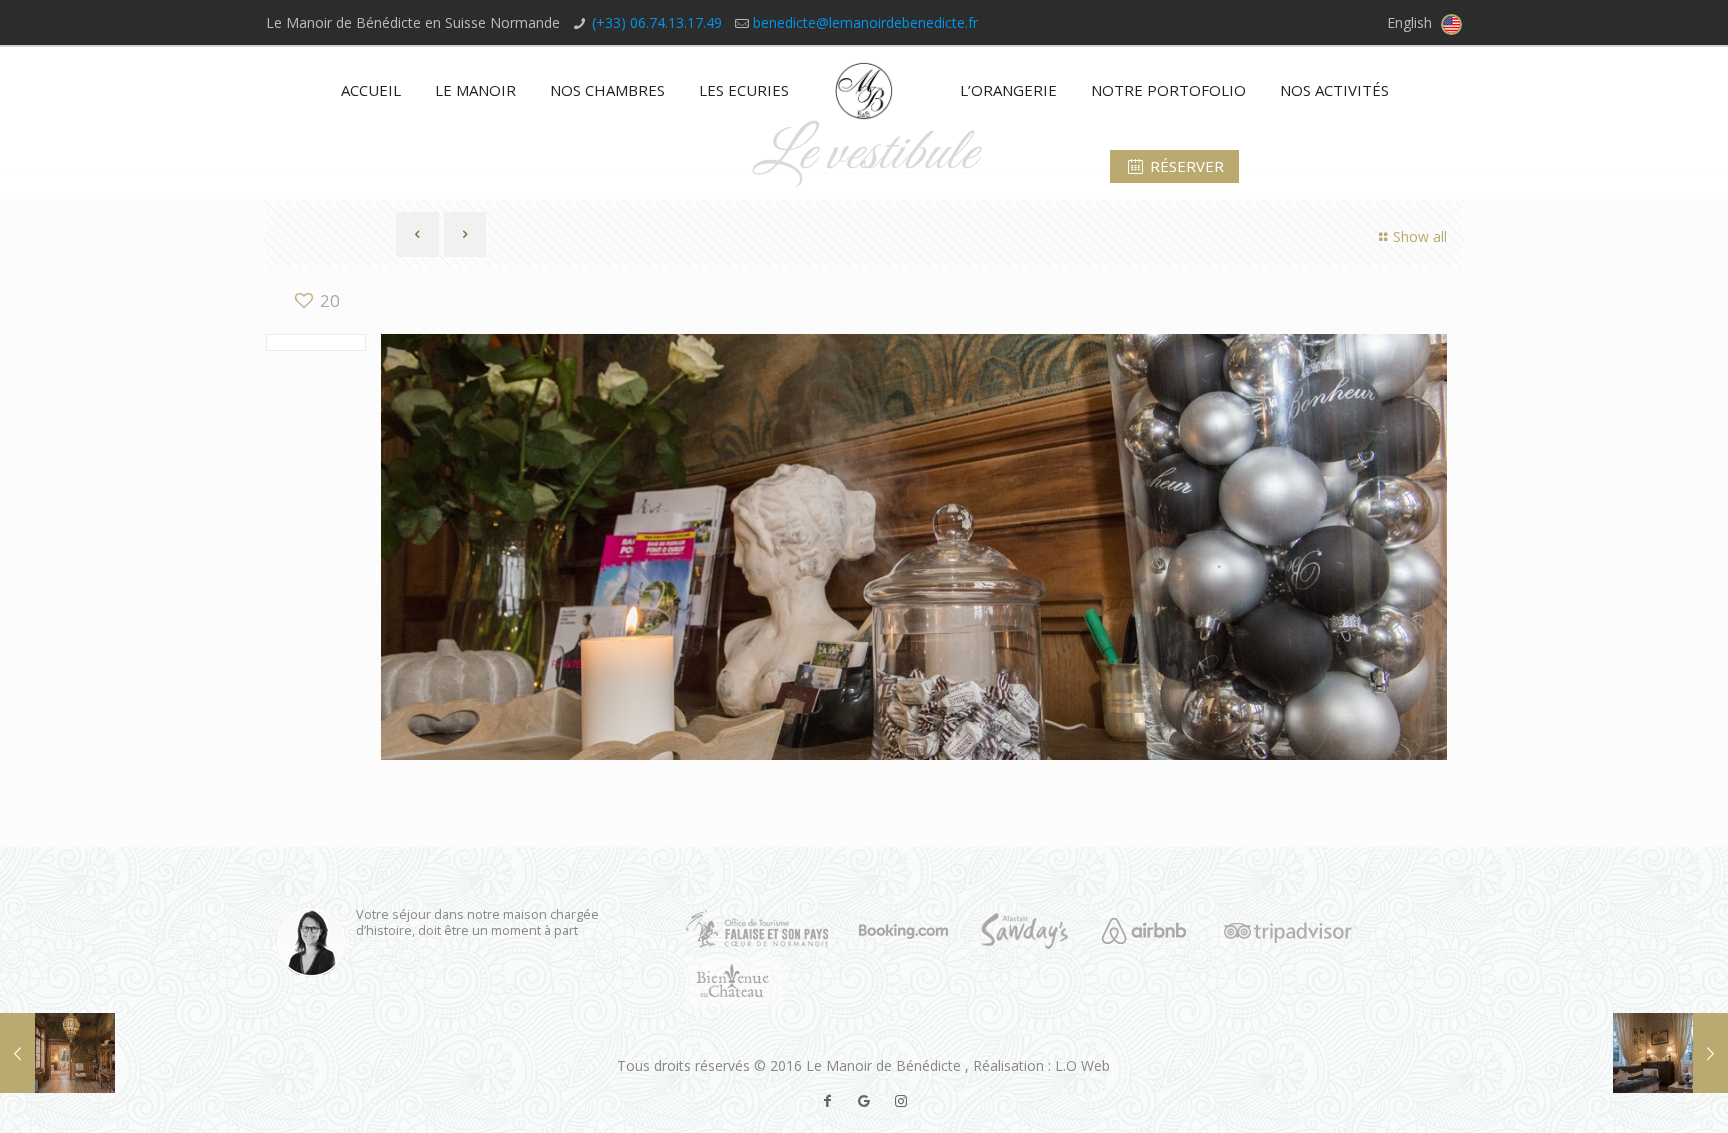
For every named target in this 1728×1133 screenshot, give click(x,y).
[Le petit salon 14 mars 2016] (1670, 1053)
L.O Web (1082, 1065)
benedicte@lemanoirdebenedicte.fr (865, 22)
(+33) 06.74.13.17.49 (657, 22)
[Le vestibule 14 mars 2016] (57, 1053)
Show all (1420, 236)
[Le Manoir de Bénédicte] (864, 90)
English (1411, 22)
